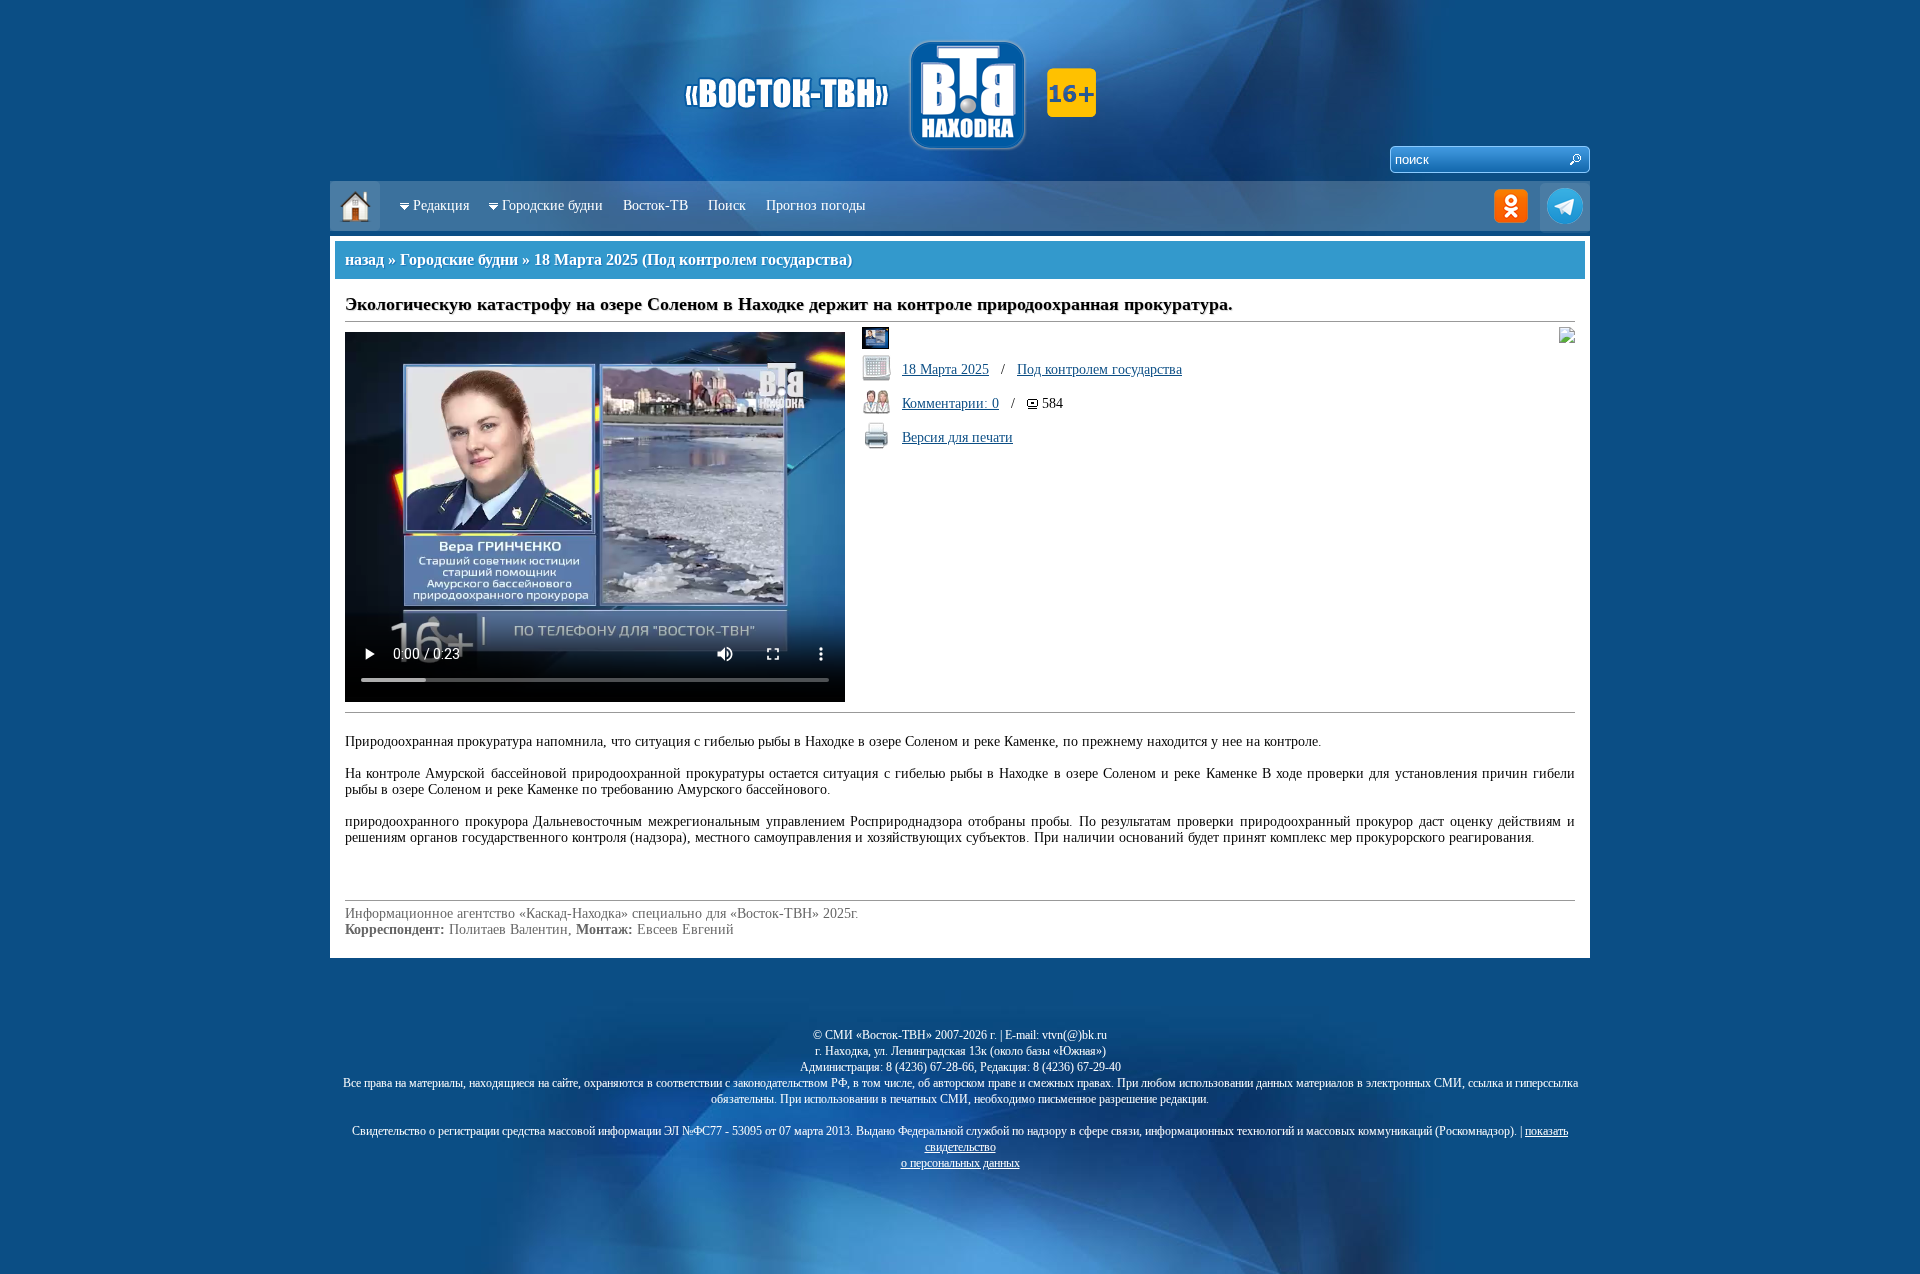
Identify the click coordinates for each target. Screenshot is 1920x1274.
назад (364, 259)
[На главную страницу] (355, 226)
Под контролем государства (747, 259)
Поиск (727, 205)
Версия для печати (957, 437)
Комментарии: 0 (950, 403)
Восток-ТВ (655, 205)
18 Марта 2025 (586, 259)
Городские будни (552, 205)
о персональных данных (960, 1163)
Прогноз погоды (815, 205)
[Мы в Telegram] (1565, 226)
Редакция (441, 205)
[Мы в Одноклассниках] (1511, 226)
